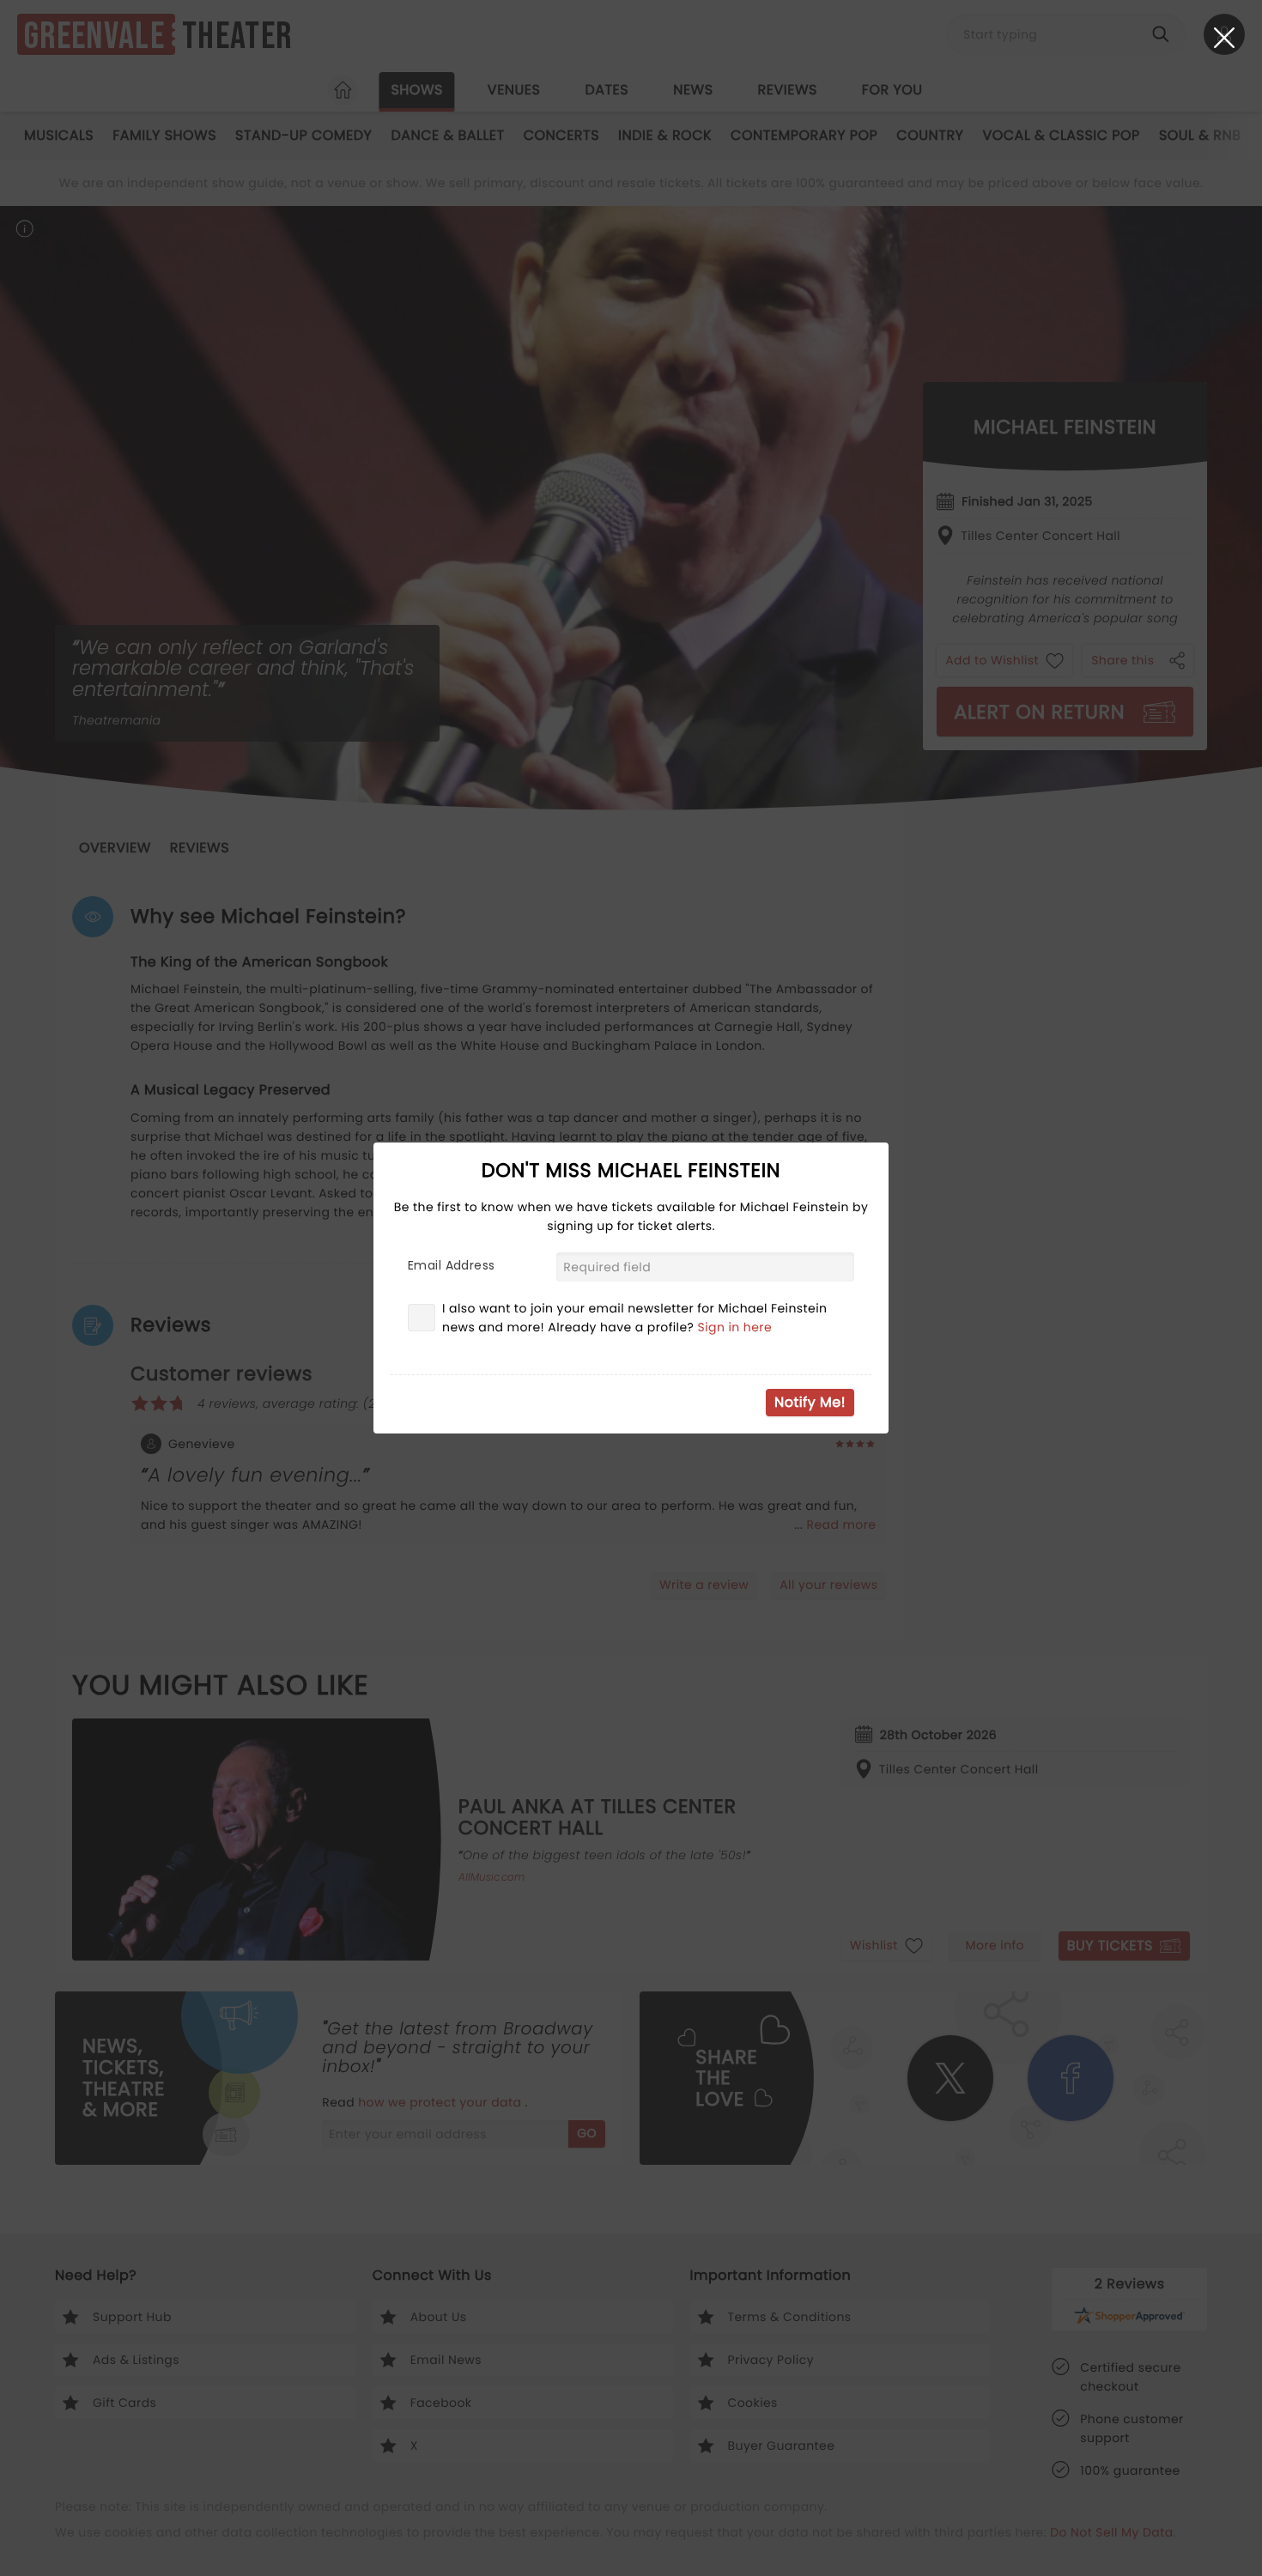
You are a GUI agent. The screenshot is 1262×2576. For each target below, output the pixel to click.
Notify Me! (810, 1402)
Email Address (451, 1265)
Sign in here (735, 1327)
